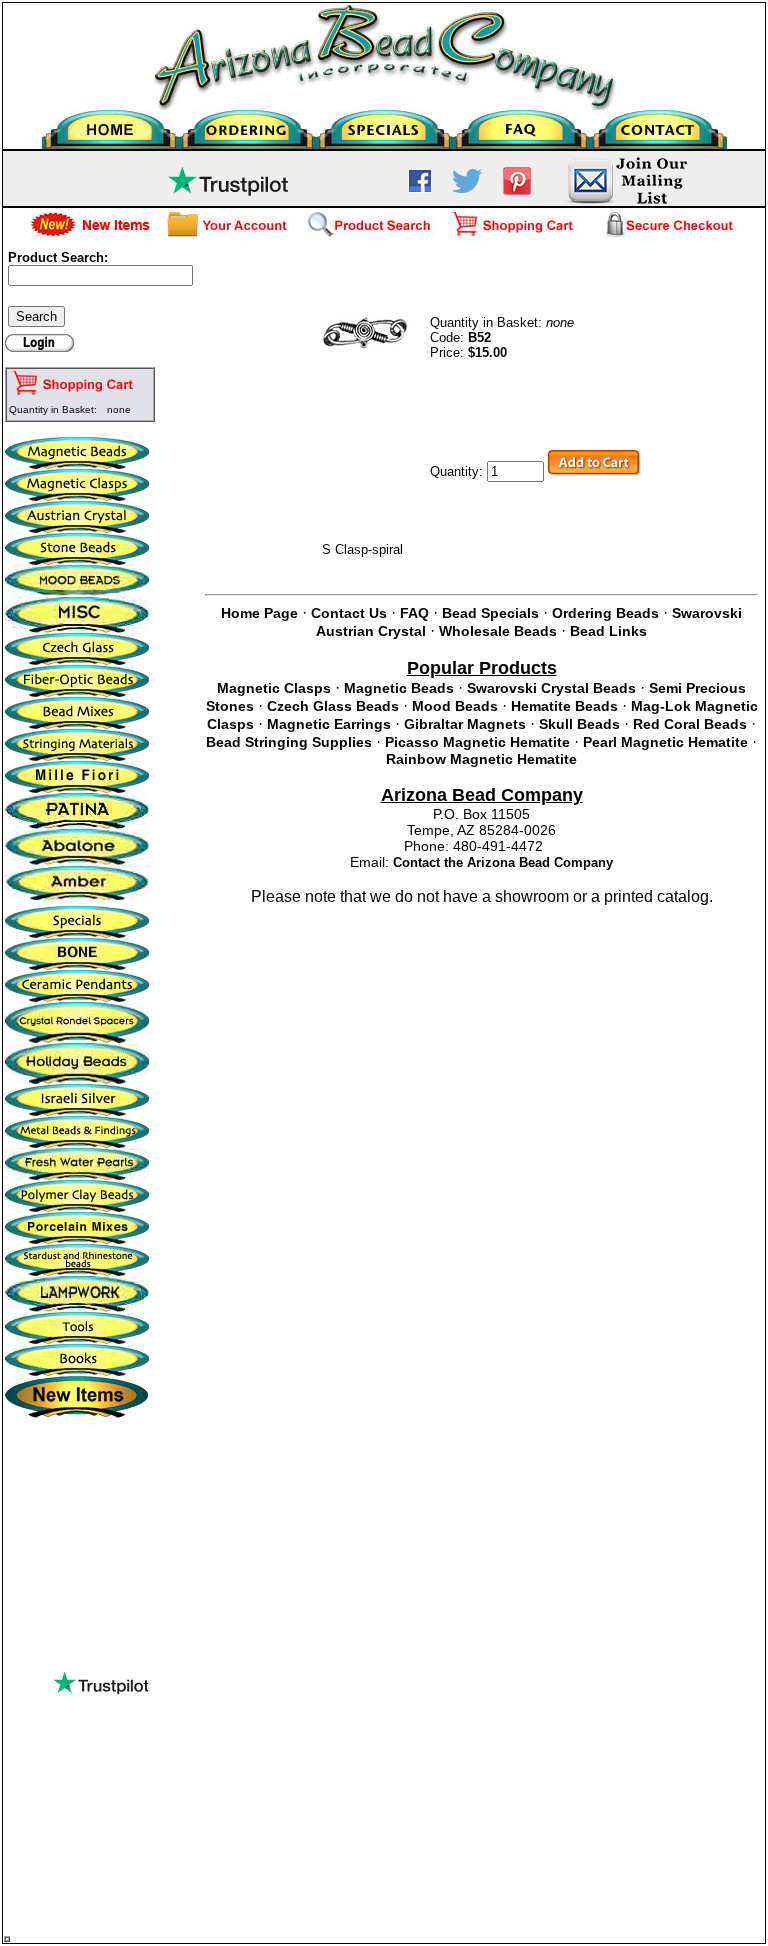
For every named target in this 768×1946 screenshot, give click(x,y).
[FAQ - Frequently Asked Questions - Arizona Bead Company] (521, 124)
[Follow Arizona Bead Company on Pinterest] (517, 191)
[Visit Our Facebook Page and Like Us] (420, 188)
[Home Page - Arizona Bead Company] (110, 124)
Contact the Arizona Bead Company (503, 862)
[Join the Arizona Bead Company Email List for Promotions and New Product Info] (626, 201)
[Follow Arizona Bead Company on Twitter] (467, 188)
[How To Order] (247, 124)
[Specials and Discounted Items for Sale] (384, 124)
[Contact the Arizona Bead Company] (658, 124)
